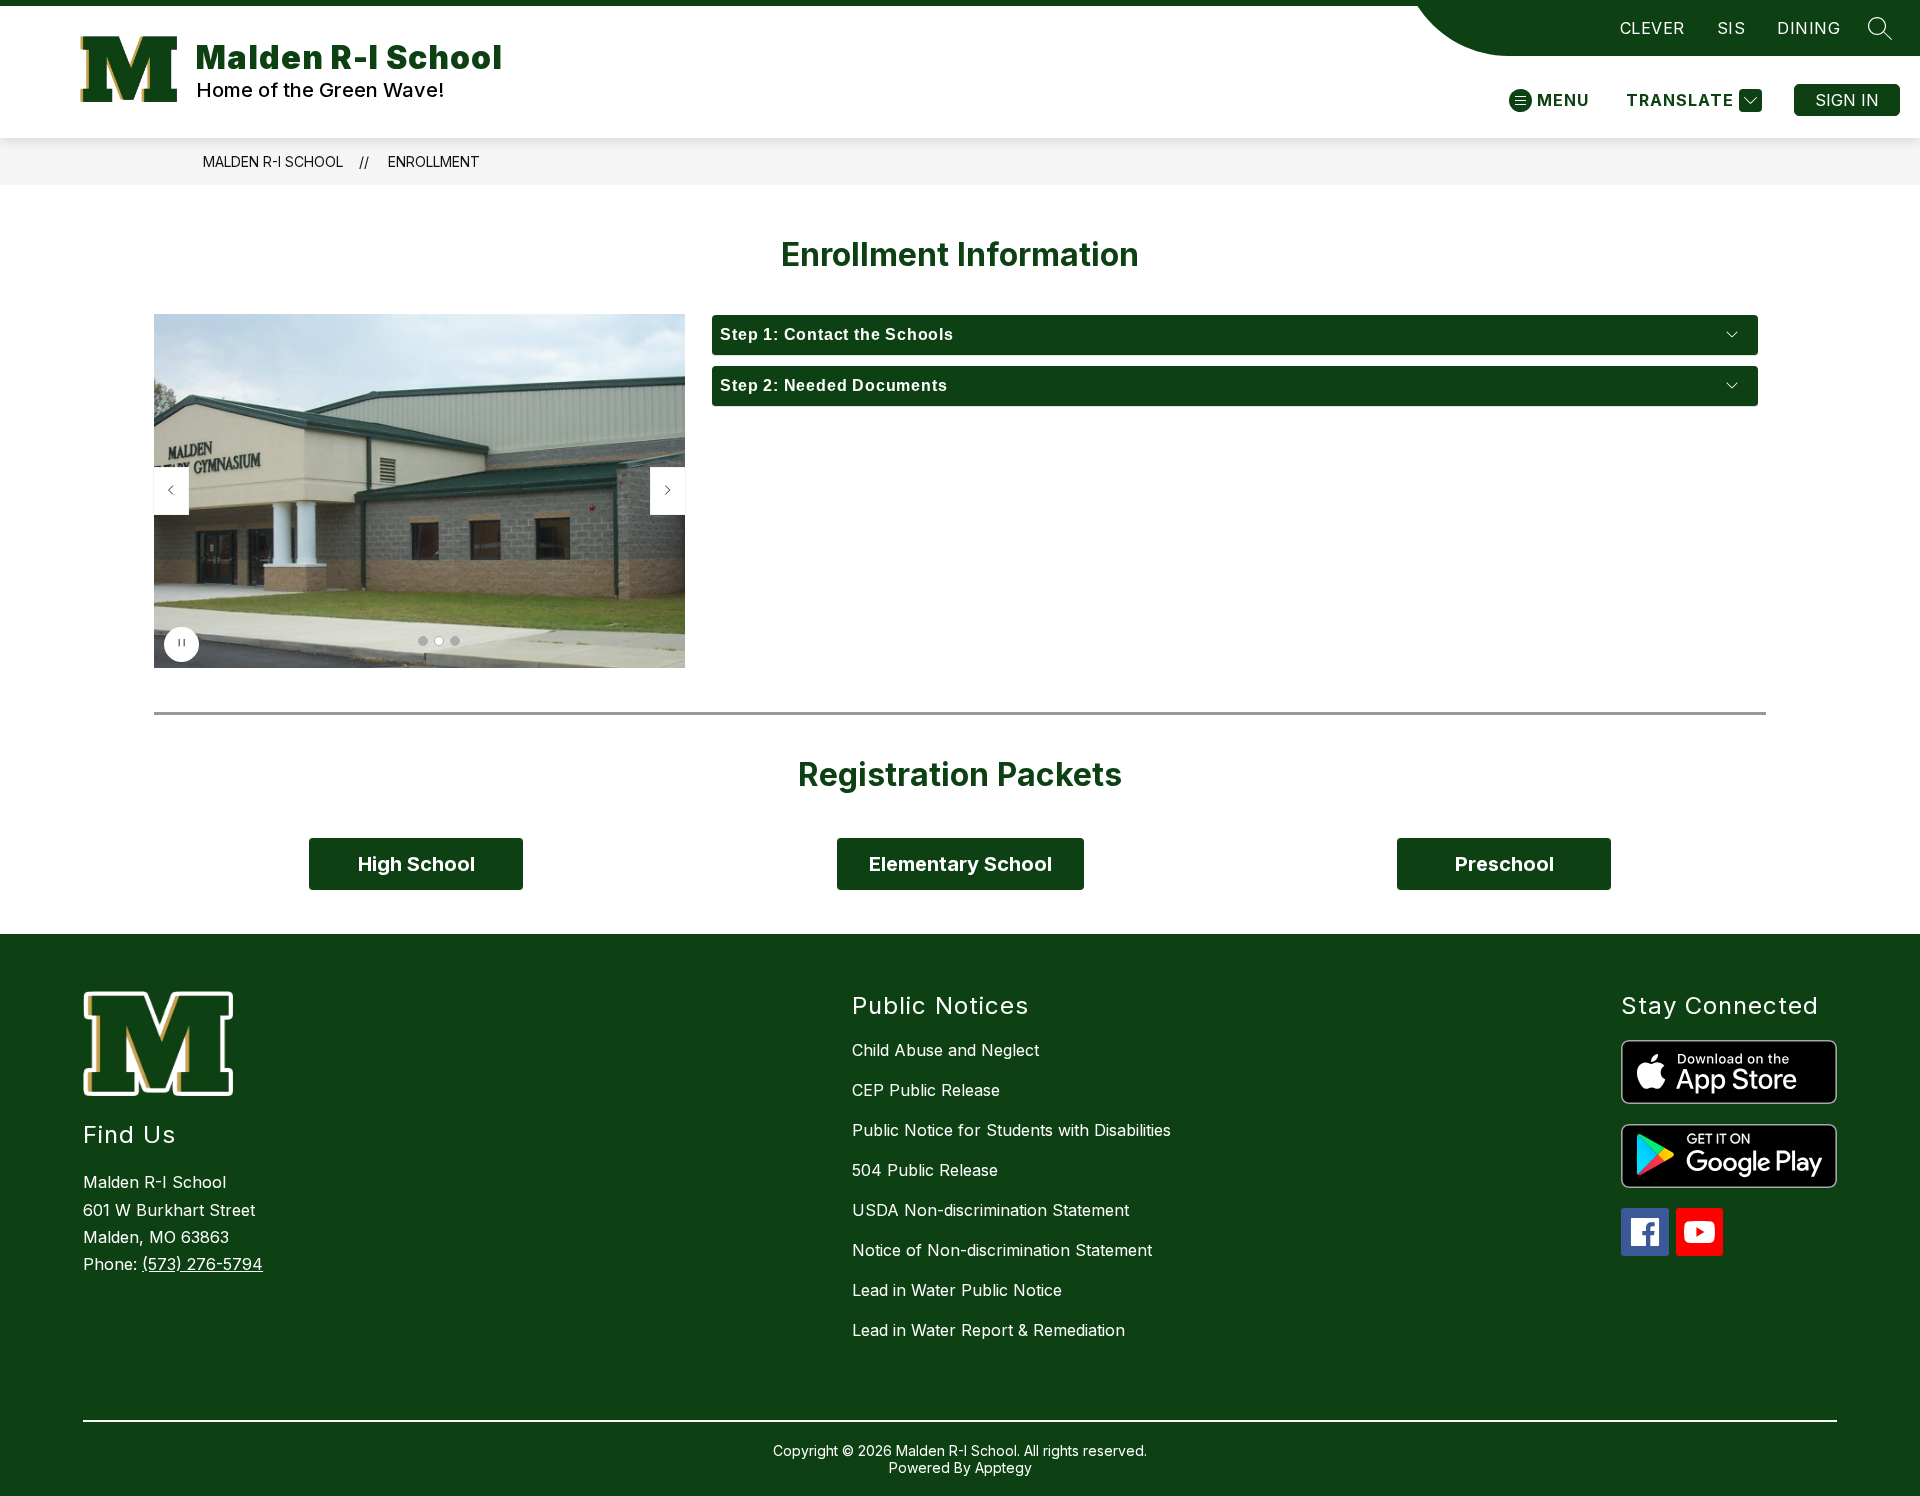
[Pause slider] (181, 644)
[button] (423, 641)
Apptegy (1003, 1467)
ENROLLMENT (434, 161)
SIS (1731, 28)
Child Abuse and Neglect (945, 1050)
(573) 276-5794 (202, 1264)
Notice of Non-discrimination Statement (1002, 1250)
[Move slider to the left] (171, 491)
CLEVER (1652, 28)
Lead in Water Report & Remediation (988, 1330)
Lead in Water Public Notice (957, 1290)
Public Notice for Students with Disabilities (1011, 1130)
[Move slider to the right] (668, 491)
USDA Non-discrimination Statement (990, 1210)
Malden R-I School (273, 161)
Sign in (1847, 100)
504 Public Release (925, 1170)
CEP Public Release (926, 1090)
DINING (1808, 28)
